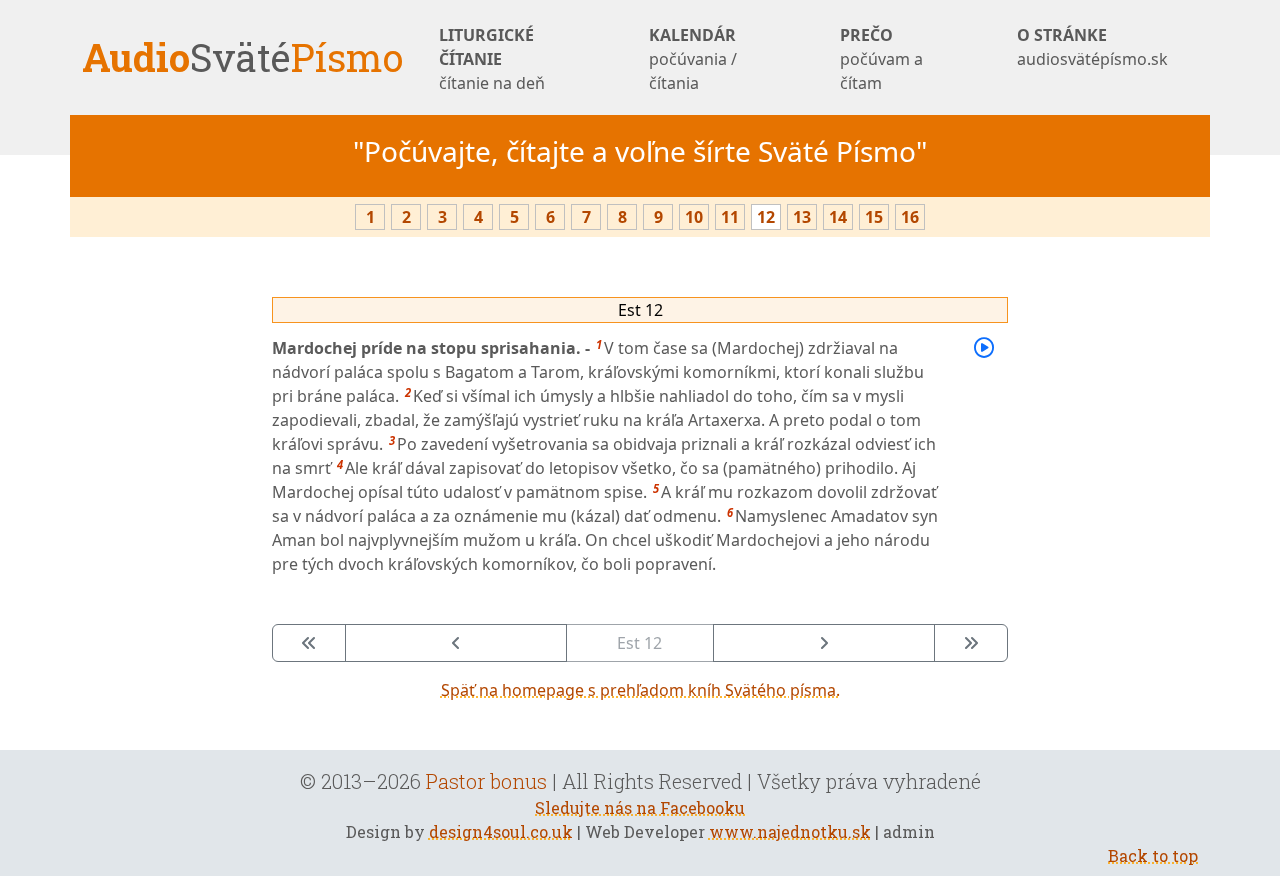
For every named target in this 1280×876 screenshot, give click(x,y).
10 (694, 217)
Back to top (1153, 855)
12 (766, 217)
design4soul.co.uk (501, 831)
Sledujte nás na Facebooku (640, 807)
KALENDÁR (693, 59)
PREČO (881, 59)
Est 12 (640, 310)
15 (874, 217)
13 (802, 217)
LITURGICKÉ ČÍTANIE (492, 59)
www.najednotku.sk (790, 831)
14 (838, 217)
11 (730, 217)
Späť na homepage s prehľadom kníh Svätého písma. (640, 690)
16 (910, 217)
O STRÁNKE (1092, 47)
